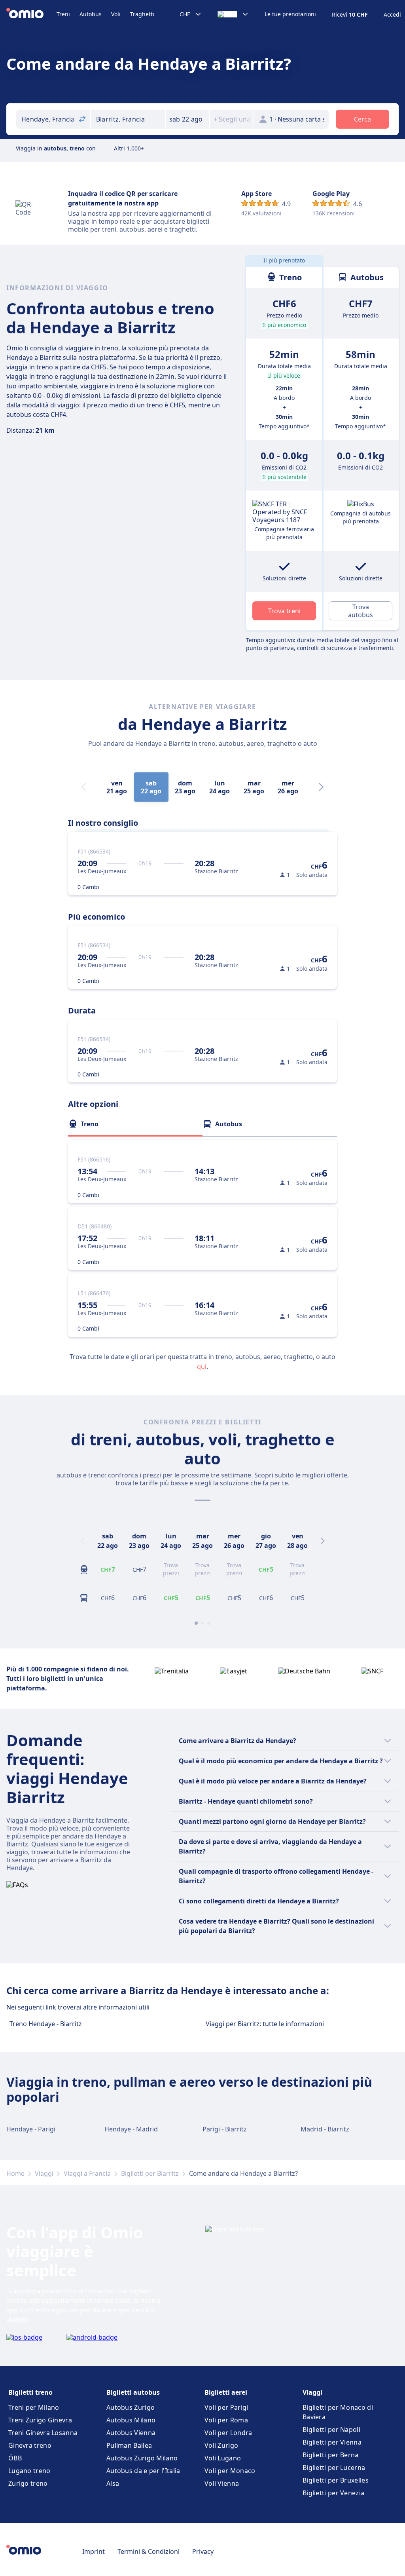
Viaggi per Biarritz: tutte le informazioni (265, 2024)
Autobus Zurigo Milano (142, 2458)
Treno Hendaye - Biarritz (46, 2024)
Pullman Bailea (129, 2445)
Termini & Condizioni (149, 2551)
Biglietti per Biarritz (150, 2173)
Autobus (91, 14)
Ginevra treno (30, 2445)
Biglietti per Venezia (333, 2493)
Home (15, 2173)
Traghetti (142, 14)
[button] (187, 119)
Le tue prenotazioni (290, 14)
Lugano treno (29, 2471)
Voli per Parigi (226, 2407)
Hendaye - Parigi (31, 2129)
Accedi (392, 15)
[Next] (321, 787)
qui (202, 1367)
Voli (116, 14)
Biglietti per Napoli (331, 2430)
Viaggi (44, 2173)
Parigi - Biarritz (225, 2129)
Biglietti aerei (226, 2392)
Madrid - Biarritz (325, 2129)
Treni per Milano (34, 2407)
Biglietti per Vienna (332, 2442)
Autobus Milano (131, 2420)
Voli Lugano (223, 2458)
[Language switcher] (233, 14)
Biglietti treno (30, 2392)
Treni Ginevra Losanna (43, 2433)
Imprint (94, 2551)
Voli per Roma (226, 2420)
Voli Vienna (222, 2483)
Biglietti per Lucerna (334, 2468)
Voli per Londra (228, 2433)
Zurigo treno (28, 2483)
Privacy (203, 2551)
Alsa (113, 2483)
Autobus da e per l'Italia (143, 2471)
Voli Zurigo (221, 2445)
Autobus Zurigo (131, 2407)
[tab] (135, 1124)
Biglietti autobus (133, 2392)
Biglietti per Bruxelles (336, 2480)
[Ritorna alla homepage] (31, 14)
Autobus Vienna (131, 2433)
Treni (63, 14)
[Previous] (82, 1541)
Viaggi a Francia (87, 2173)
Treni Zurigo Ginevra (40, 2420)
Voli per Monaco (230, 2471)
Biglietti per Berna (331, 2455)
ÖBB (15, 2458)
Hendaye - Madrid (131, 2129)
